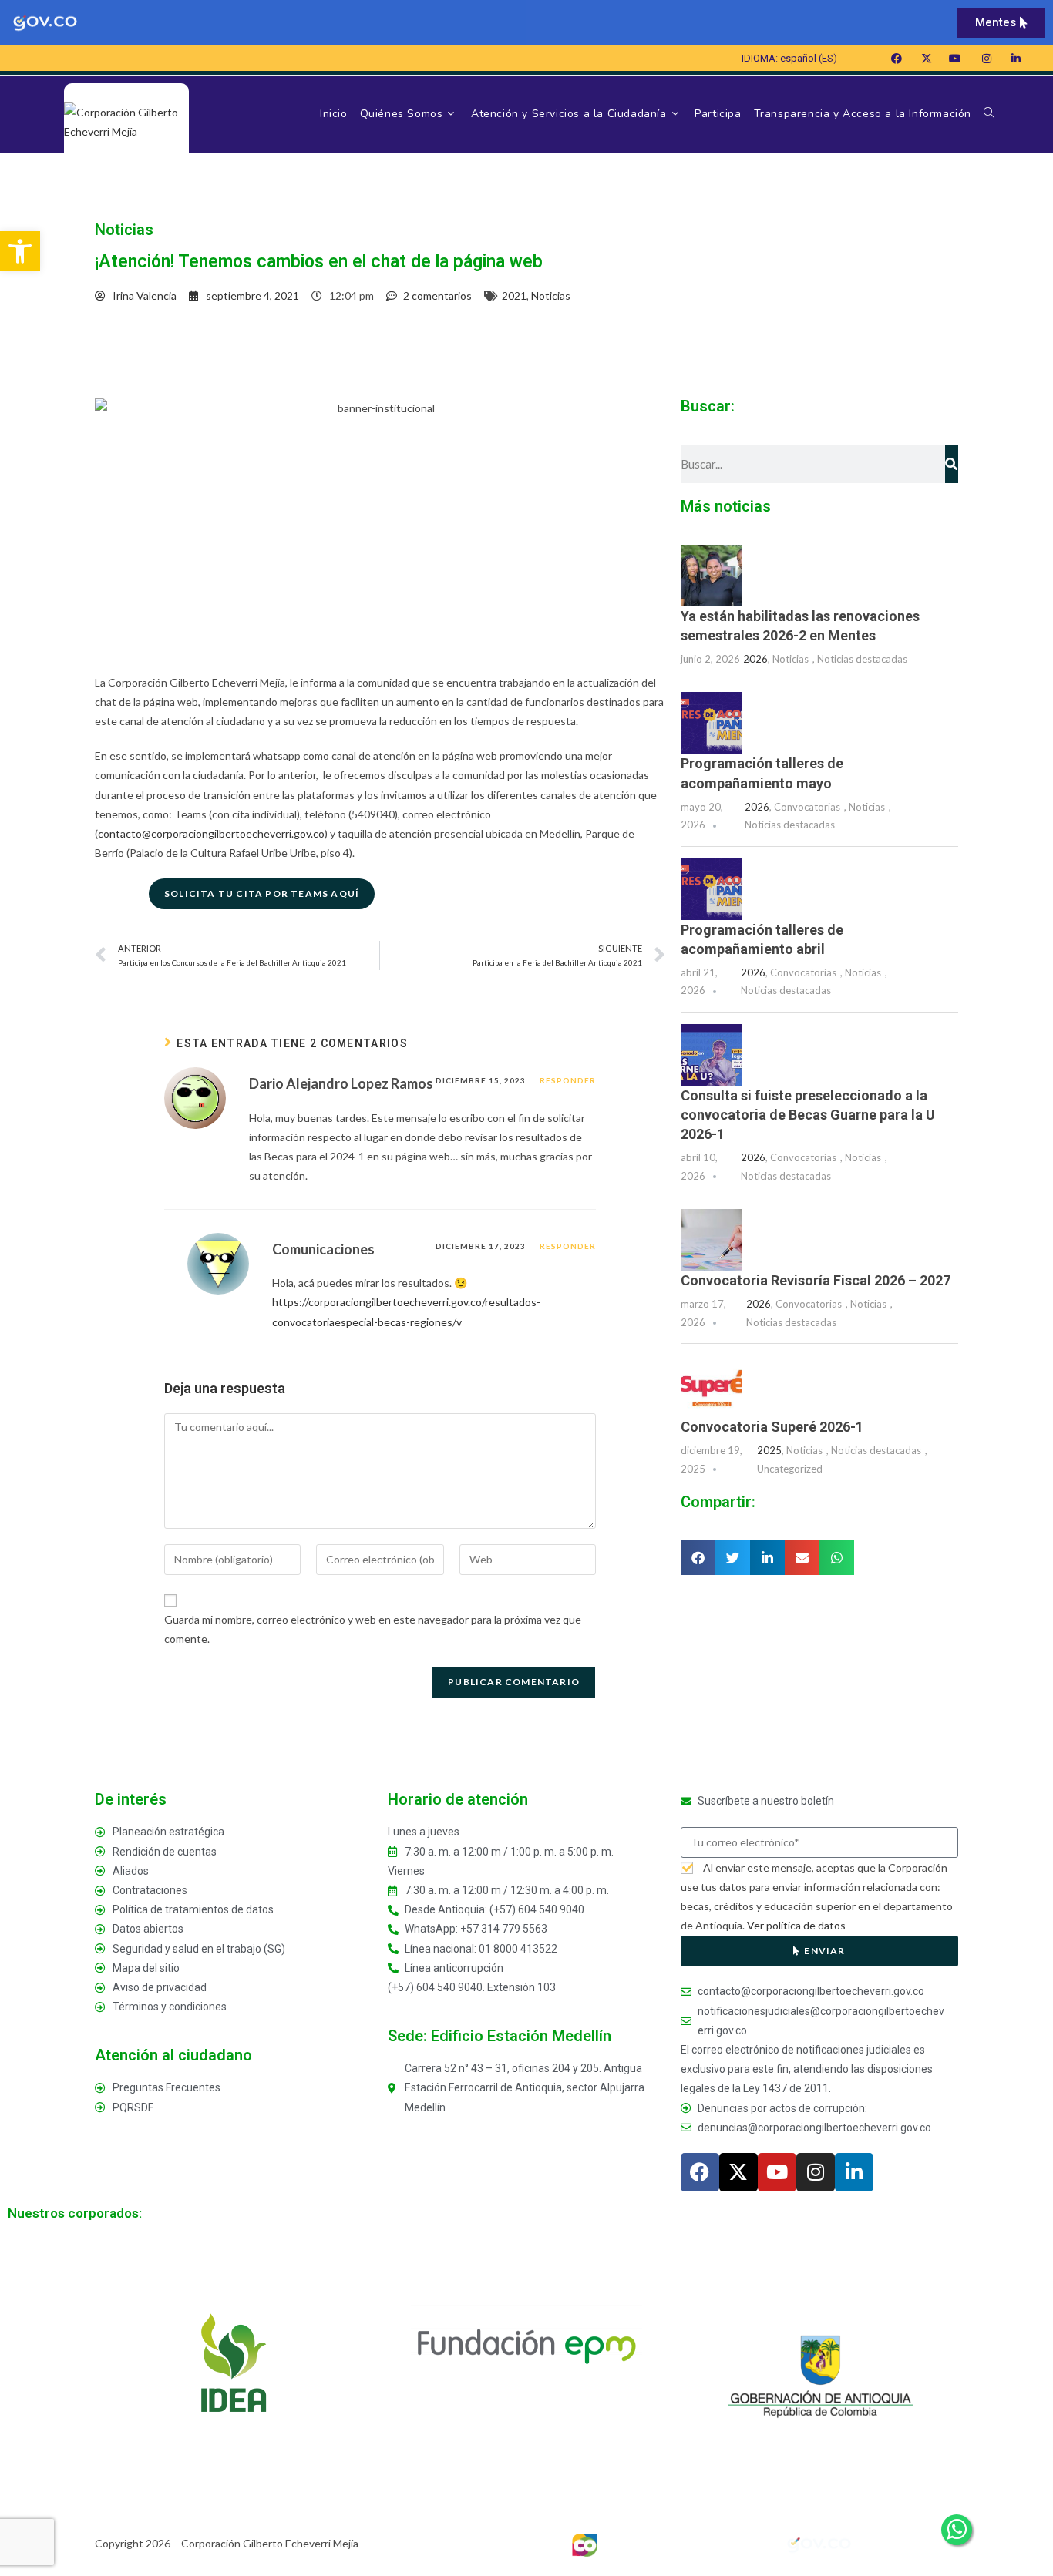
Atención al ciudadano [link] (173, 2055)
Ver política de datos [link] (796, 1925)
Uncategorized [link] (790, 1469)
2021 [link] (514, 296)
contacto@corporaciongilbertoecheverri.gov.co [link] (211, 833)
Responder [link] (568, 1080)
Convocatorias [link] (807, 807)
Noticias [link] (551, 296)
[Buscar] (952, 464)
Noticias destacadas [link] (862, 659)
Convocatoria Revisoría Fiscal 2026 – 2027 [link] (816, 1280)
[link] (20, 251)
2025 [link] (769, 1450)
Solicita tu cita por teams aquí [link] (262, 893)
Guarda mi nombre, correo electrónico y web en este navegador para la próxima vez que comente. (373, 1629)
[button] (698, 1558)
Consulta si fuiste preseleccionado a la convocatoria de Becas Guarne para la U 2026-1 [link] (808, 1115)
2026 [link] (755, 659)
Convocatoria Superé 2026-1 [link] (772, 1427)
